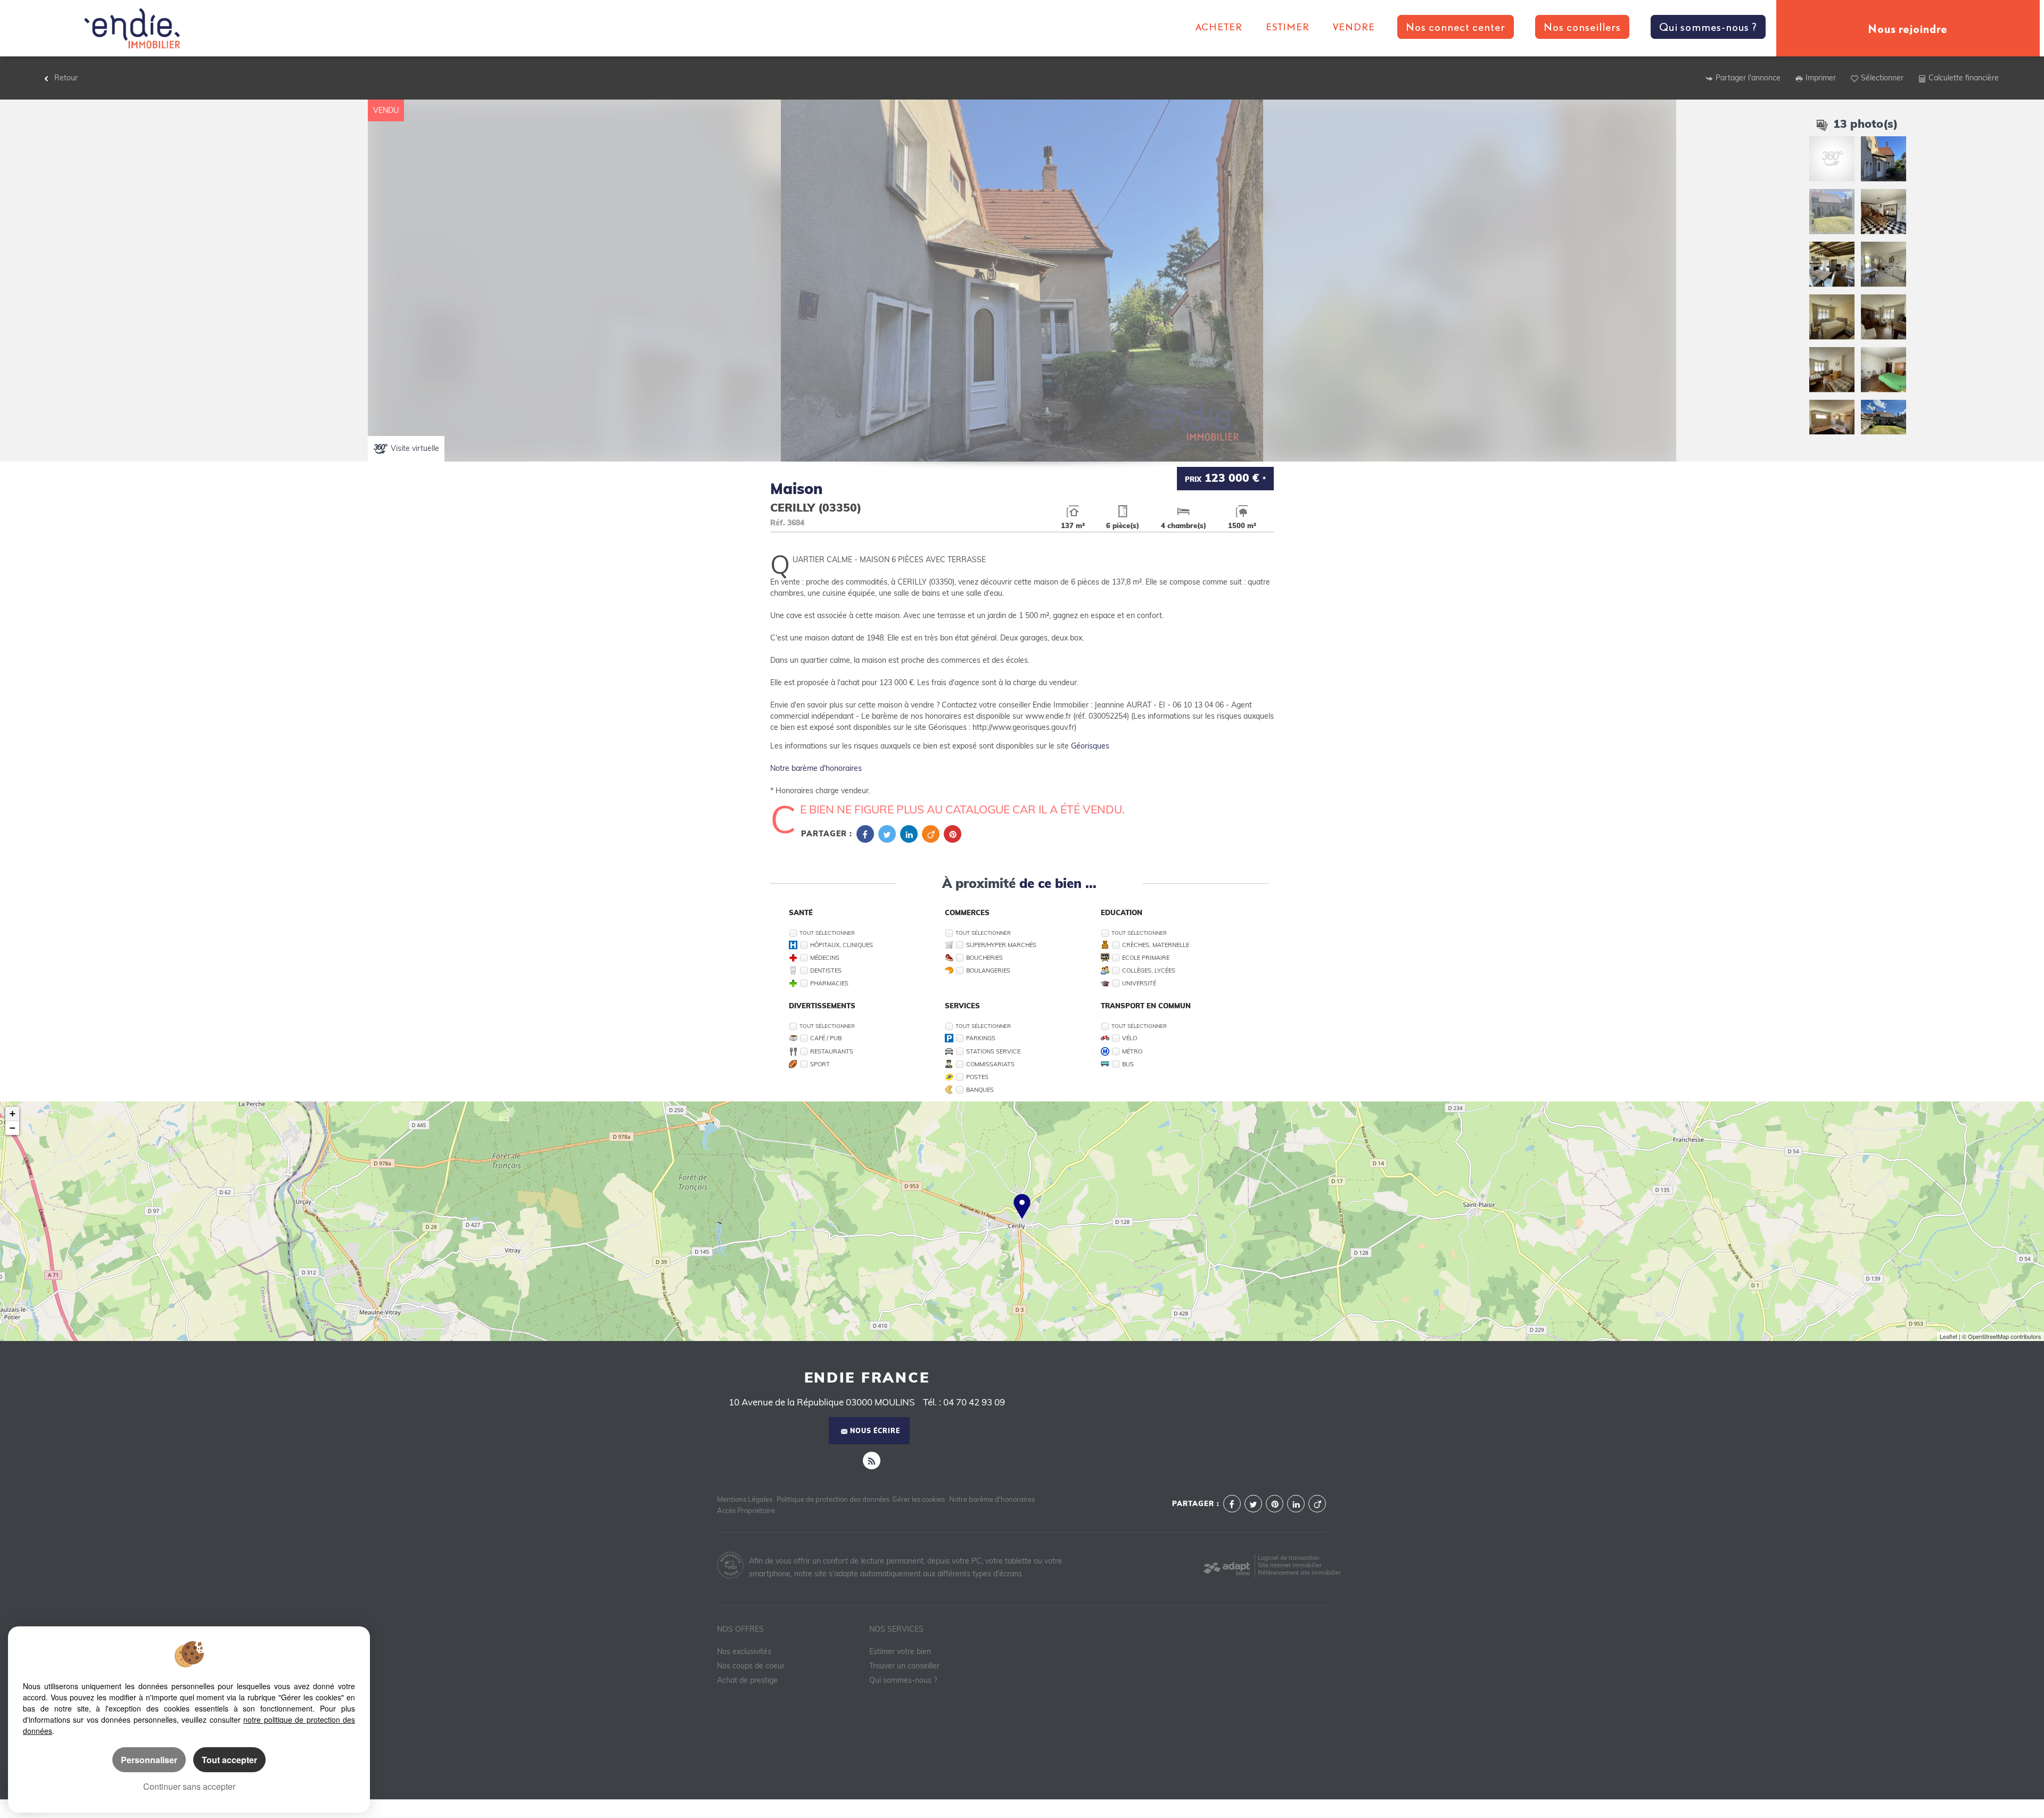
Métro (1132, 1051)
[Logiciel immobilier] (1227, 1565)
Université (1139, 983)
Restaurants (832, 1051)
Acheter (1219, 27)
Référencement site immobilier (1299, 1573)
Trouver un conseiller (904, 1666)
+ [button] (13, 1113)
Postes (977, 1077)
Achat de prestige (747, 1680)
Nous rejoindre (1908, 28)
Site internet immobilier (1290, 1565)
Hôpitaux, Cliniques (842, 945)
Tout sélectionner (827, 933)
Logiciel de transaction (1288, 1558)
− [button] (13, 1128)
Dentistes (826, 970)
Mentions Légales (745, 1499)
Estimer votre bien (900, 1651)
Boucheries (984, 958)
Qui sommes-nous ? (1708, 27)
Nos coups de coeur (751, 1666)
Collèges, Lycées (1149, 970)
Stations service (993, 1051)
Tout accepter (229, 1760)
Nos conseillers (1582, 27)
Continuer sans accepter (189, 1786)
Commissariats (990, 1064)
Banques (980, 1090)
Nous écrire (875, 1431)
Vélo (1130, 1038)
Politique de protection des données (833, 1499)
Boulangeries (988, 970)
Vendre (1354, 27)
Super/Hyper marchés (1001, 945)
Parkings (981, 1038)
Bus (1128, 1064)
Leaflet (1948, 1336)
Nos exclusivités (744, 1651)
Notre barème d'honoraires (817, 768)
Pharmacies (829, 983)
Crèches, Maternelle (1156, 945)
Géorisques (1090, 746)
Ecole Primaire (1146, 958)
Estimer (1288, 27)
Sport (820, 1064)
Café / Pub (826, 1038)
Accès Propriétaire (746, 1510)
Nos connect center (1456, 27)
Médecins (825, 958)
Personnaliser (149, 1760)
